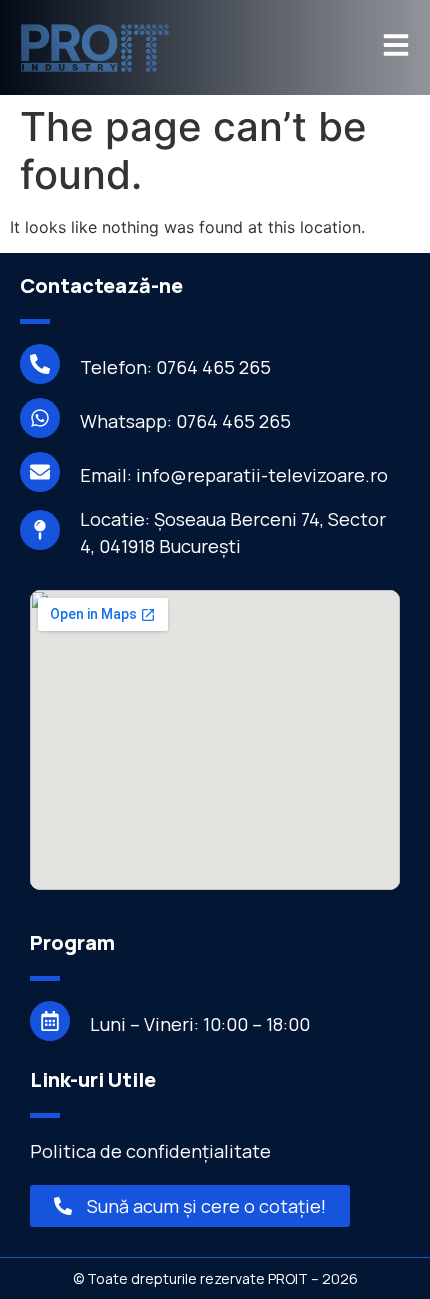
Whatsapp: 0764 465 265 (185, 421)
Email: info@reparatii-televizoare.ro (234, 475)
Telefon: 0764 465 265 (175, 367)
